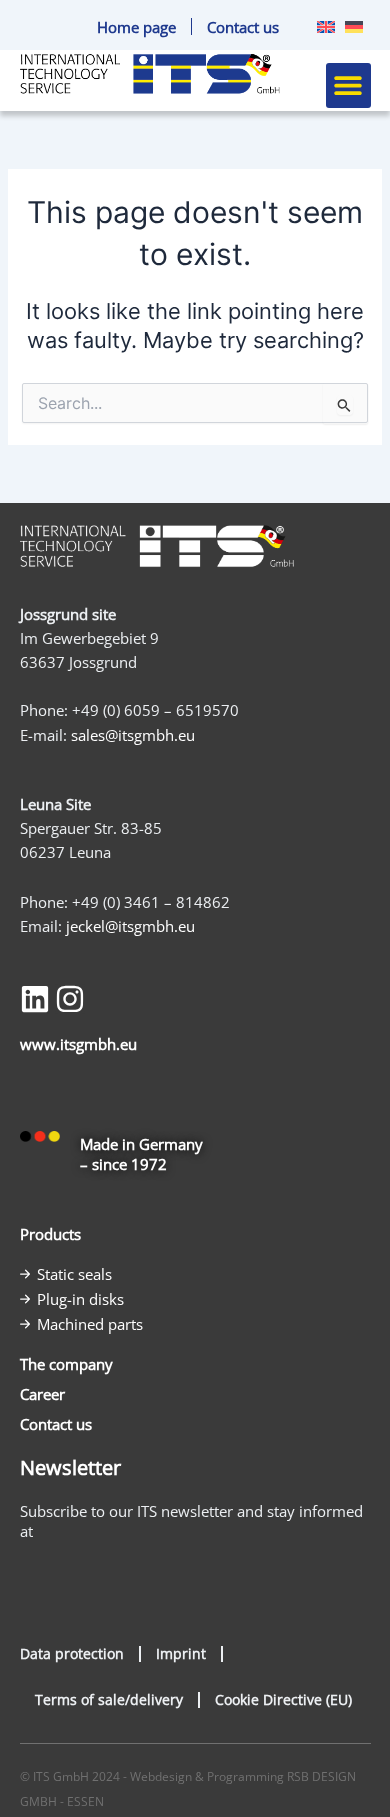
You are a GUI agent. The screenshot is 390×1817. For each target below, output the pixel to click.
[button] (348, 85)
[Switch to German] (349, 26)
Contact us (243, 27)
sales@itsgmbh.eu (133, 735)
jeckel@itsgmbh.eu (130, 926)
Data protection (72, 1653)
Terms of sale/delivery (109, 1699)
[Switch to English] (321, 26)
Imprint (181, 1653)
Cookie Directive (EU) (283, 1699)
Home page (136, 27)
